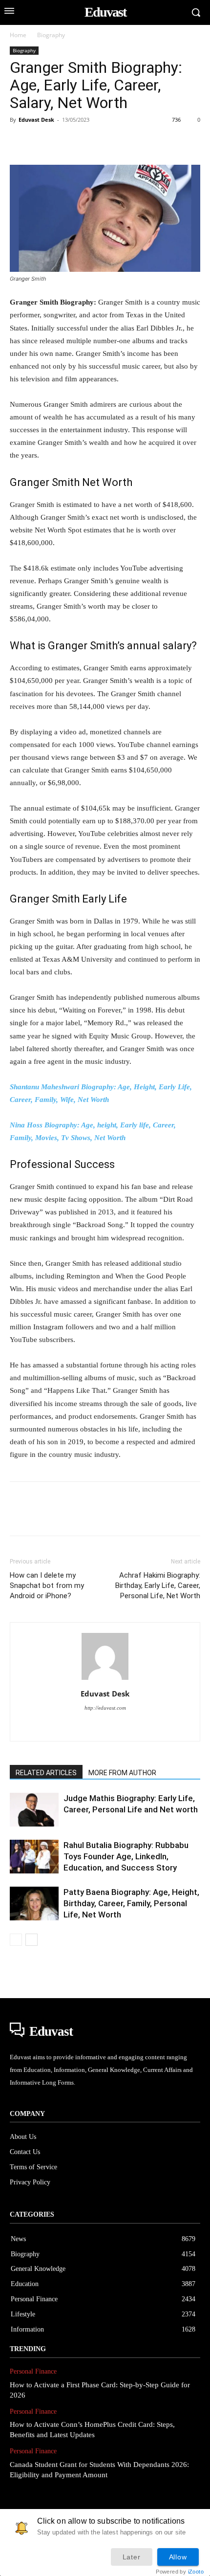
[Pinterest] (64, 142)
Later (132, 2557)
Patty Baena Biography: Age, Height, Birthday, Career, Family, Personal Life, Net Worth (131, 1903)
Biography (51, 35)
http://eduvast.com (105, 1708)
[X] (42, 142)
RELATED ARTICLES (46, 1773)
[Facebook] (20, 142)
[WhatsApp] (87, 142)
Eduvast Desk (36, 120)
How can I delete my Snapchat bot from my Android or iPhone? (47, 1585)
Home (18, 35)
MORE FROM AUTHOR (122, 1773)
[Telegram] (177, 142)
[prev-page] (16, 1940)
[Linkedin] (109, 142)
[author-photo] (105, 1680)
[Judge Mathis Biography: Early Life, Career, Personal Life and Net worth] (34, 1810)
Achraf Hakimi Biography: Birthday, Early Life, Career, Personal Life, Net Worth (158, 1585)
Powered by (180, 2572)
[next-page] (31, 1940)
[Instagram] (105, 1727)
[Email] (154, 142)
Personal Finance (33, 2371)
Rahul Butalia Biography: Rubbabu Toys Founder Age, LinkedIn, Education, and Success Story (126, 1856)
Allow (178, 2557)
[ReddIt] (132, 142)
